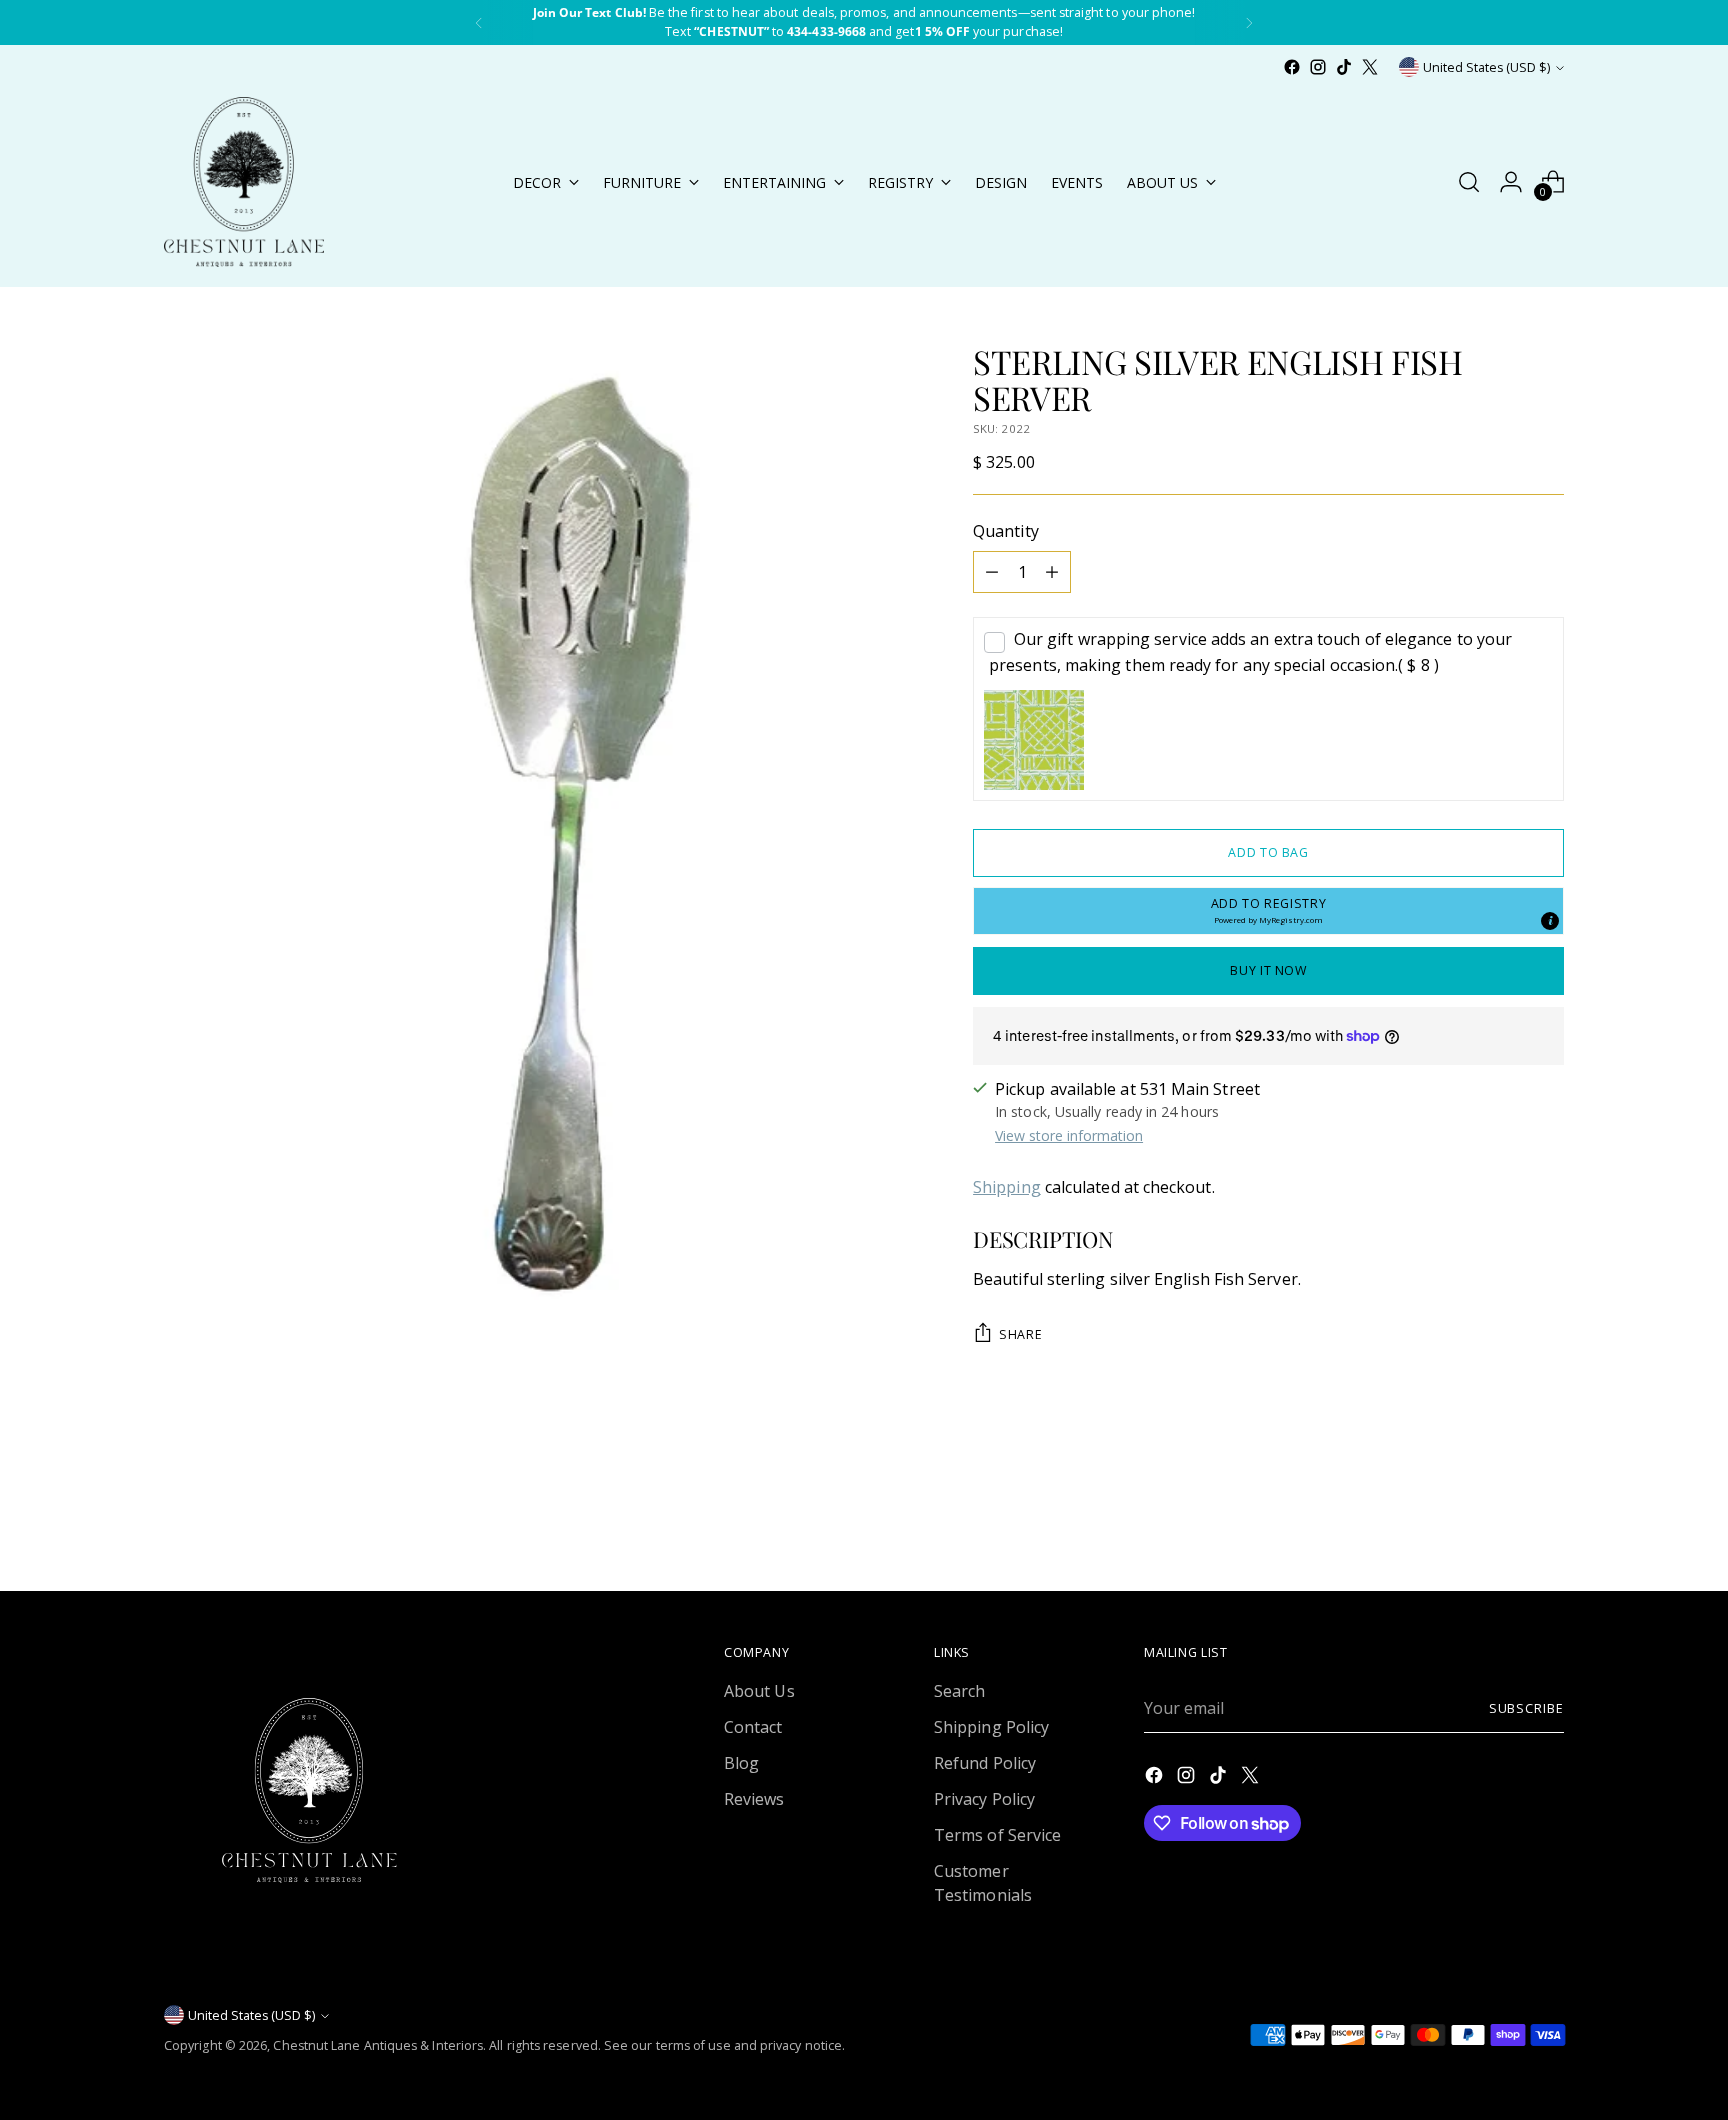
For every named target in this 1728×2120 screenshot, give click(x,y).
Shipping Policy (991, 1727)
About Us (759, 1691)
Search (959, 1691)
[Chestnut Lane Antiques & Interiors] (244, 182)
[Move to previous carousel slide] (1501, 1523)
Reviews (754, 1799)
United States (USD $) (1486, 67)
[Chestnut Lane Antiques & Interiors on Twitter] (1370, 67)
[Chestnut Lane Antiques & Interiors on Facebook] (1292, 67)
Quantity (1006, 531)
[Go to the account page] (1511, 182)
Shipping (1007, 1187)
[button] (1268, 911)
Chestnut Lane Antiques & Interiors (378, 2045)
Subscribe (1526, 1708)
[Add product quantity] (1052, 572)
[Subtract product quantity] (992, 572)
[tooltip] (1550, 921)
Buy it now (1268, 970)
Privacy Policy (984, 1799)
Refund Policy (985, 1763)
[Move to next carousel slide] (1547, 1522)
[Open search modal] (1469, 182)
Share (1020, 1334)
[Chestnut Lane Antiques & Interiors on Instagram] (1318, 67)
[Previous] (479, 22)
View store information (1069, 1135)
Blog (741, 1763)
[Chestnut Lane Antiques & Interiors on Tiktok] (1344, 67)
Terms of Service (997, 1835)
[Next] (1249, 22)
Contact (753, 1727)
